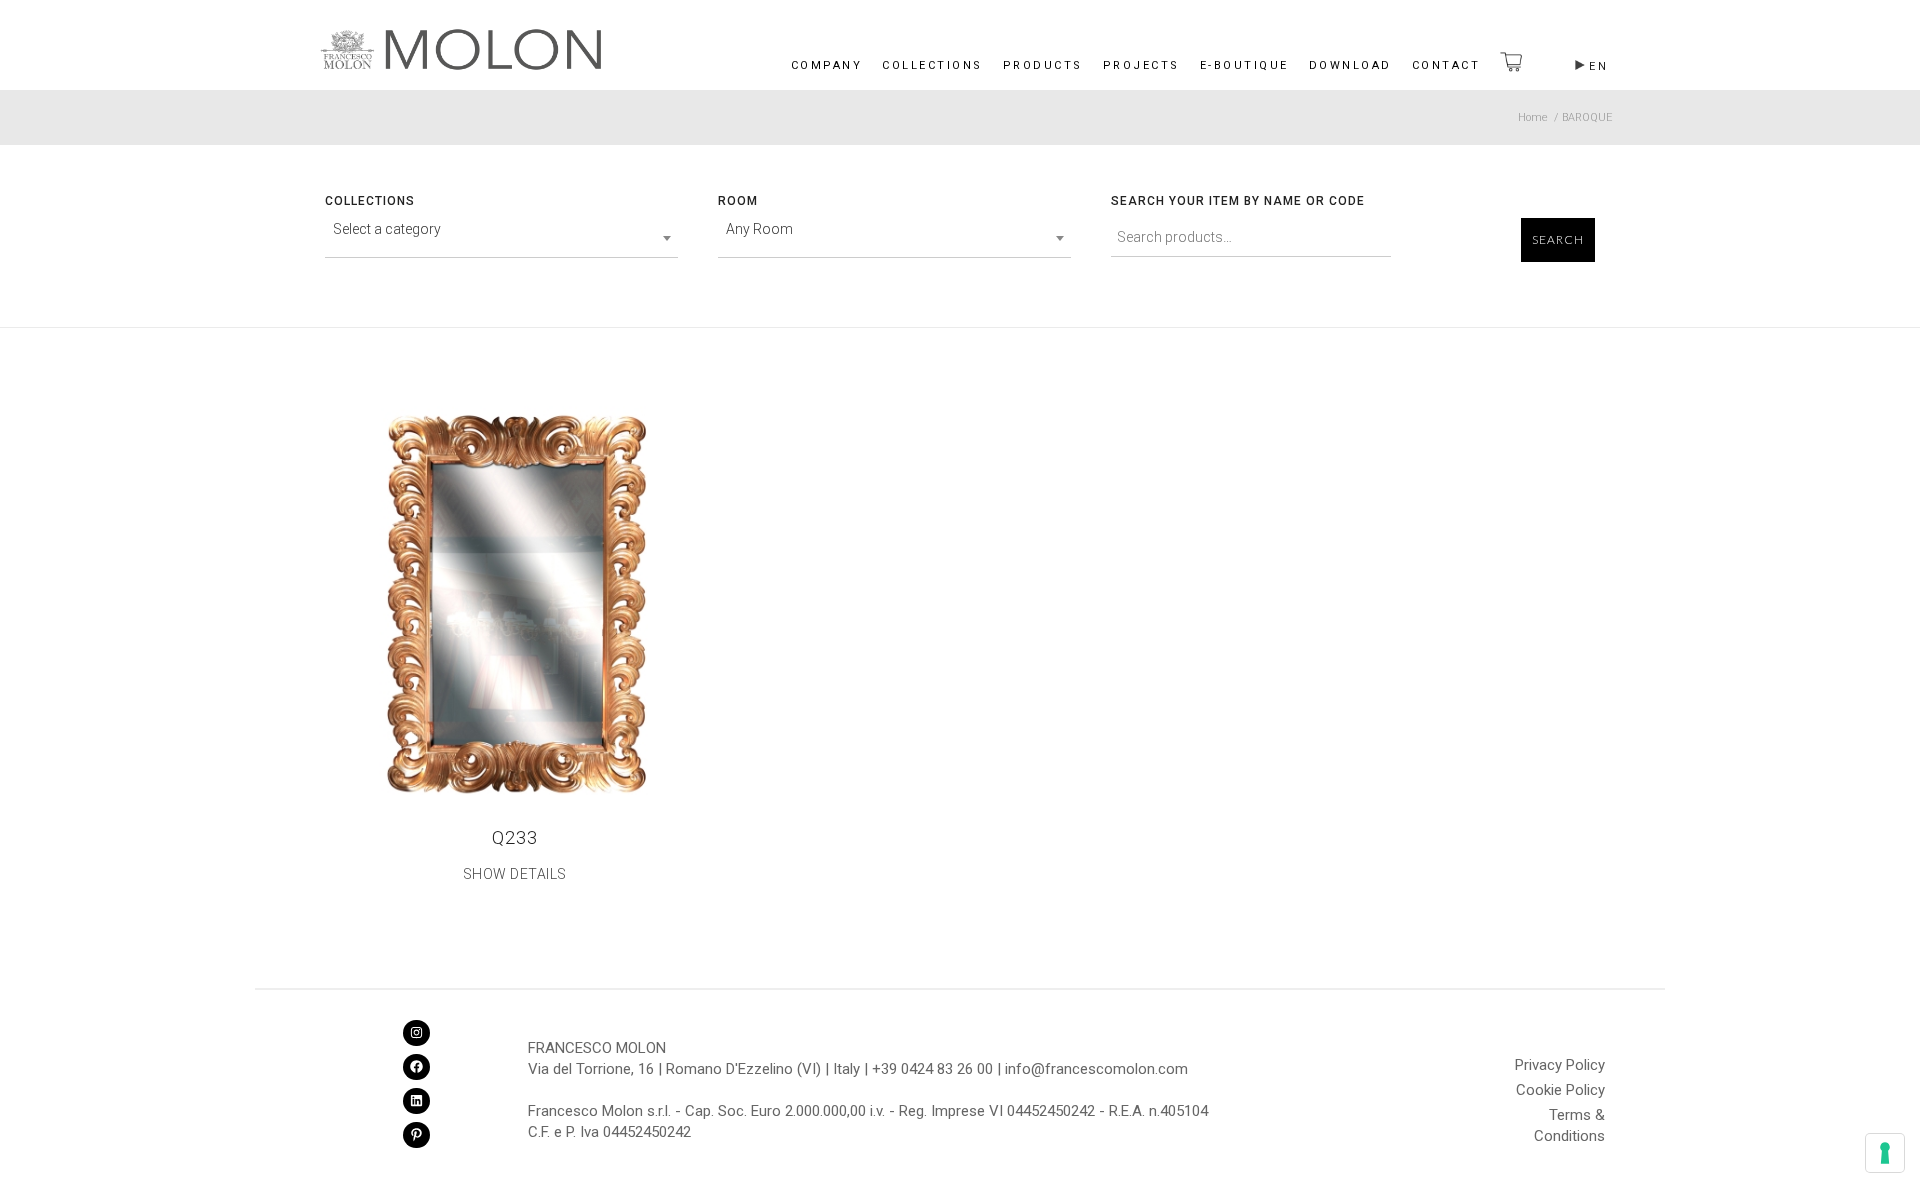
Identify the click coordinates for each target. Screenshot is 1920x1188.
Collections (932, 65)
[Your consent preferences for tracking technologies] (1885, 1153)
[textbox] (501, 229)
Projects (1141, 65)
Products (1043, 65)
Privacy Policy (1560, 1065)
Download (1350, 65)
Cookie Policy (1560, 1090)
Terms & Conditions (1569, 1118)
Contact (1446, 65)
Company (827, 65)
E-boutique (1244, 65)
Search (1558, 240)
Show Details (515, 874)
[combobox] (501, 238)
